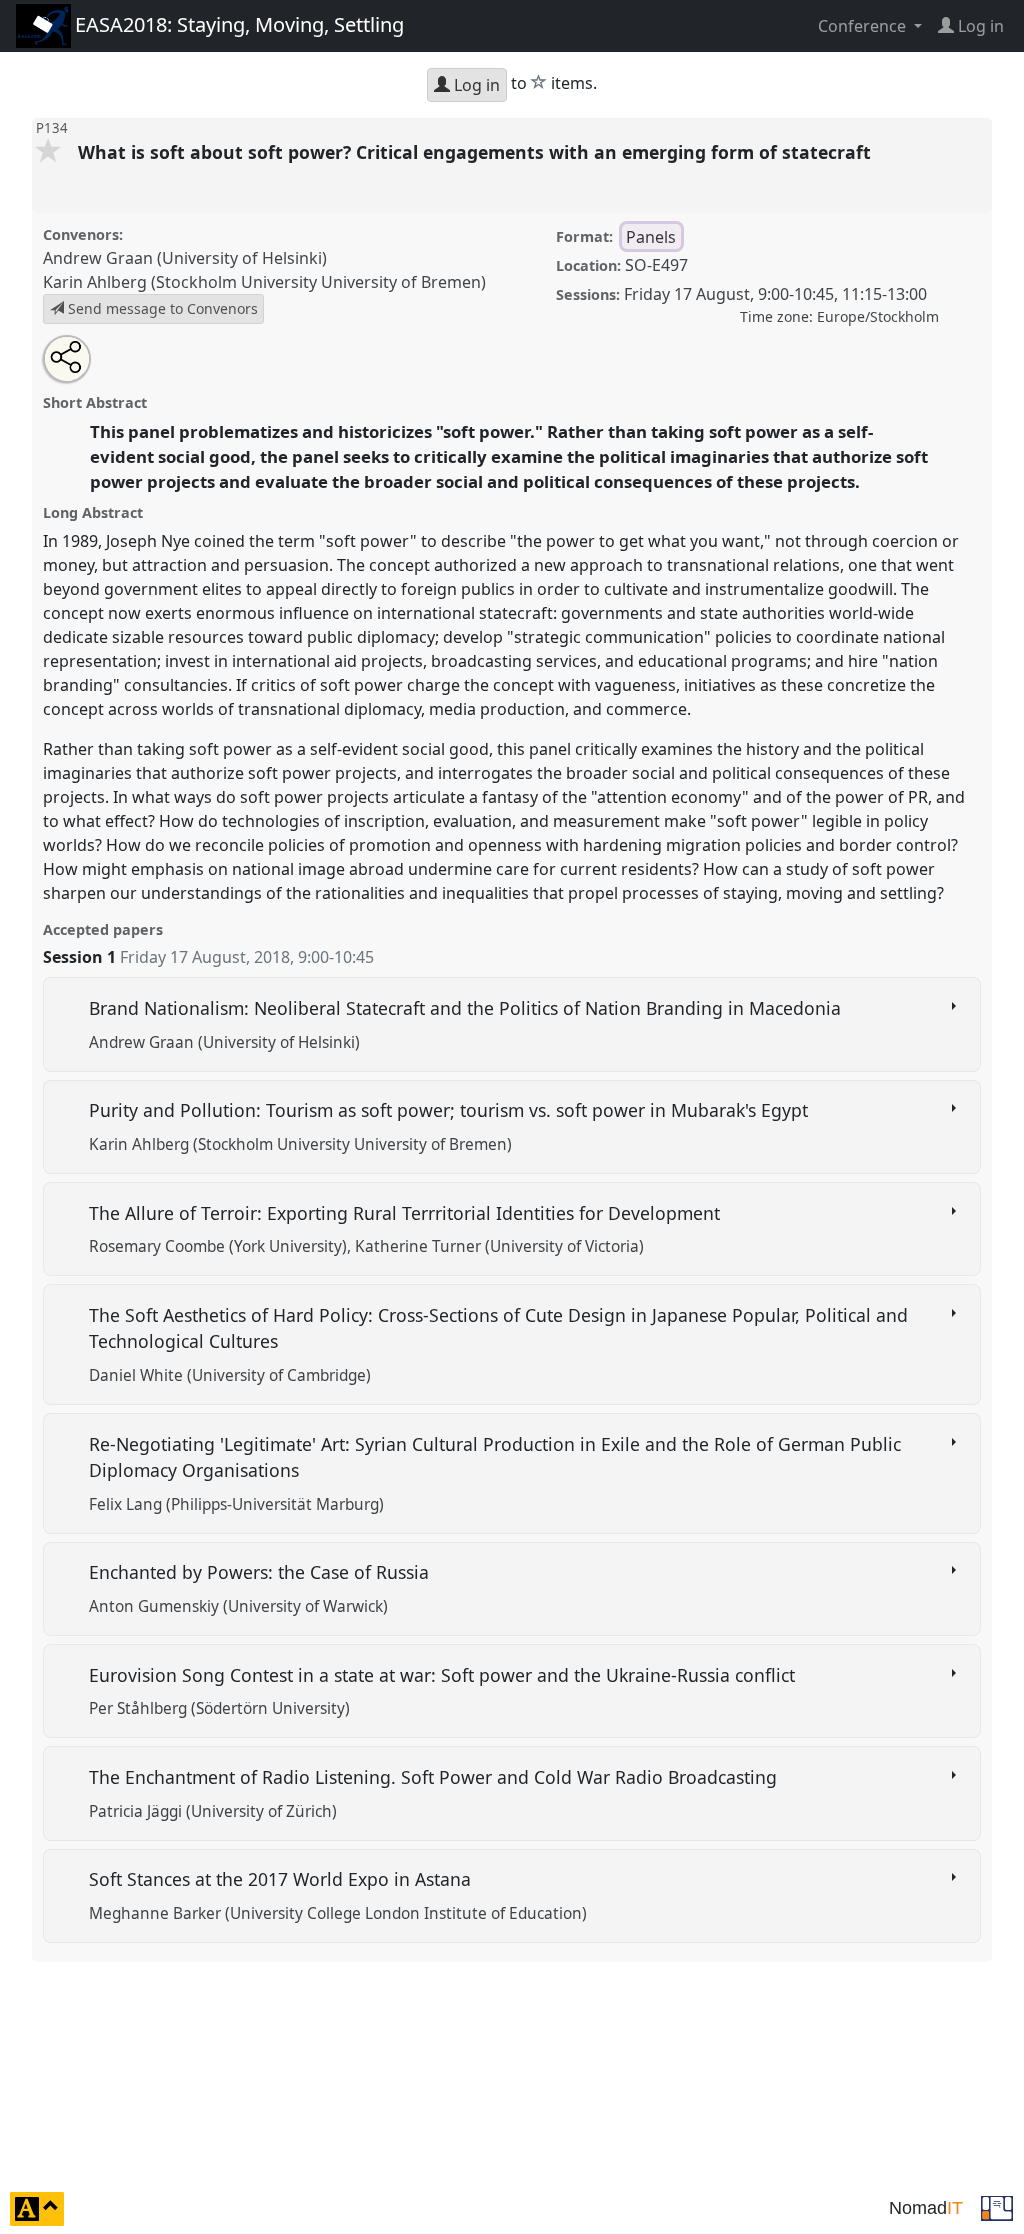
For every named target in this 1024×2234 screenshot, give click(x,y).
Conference (864, 26)
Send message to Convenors (161, 308)
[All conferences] (997, 2207)
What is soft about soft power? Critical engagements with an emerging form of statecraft (477, 152)
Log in (475, 85)
